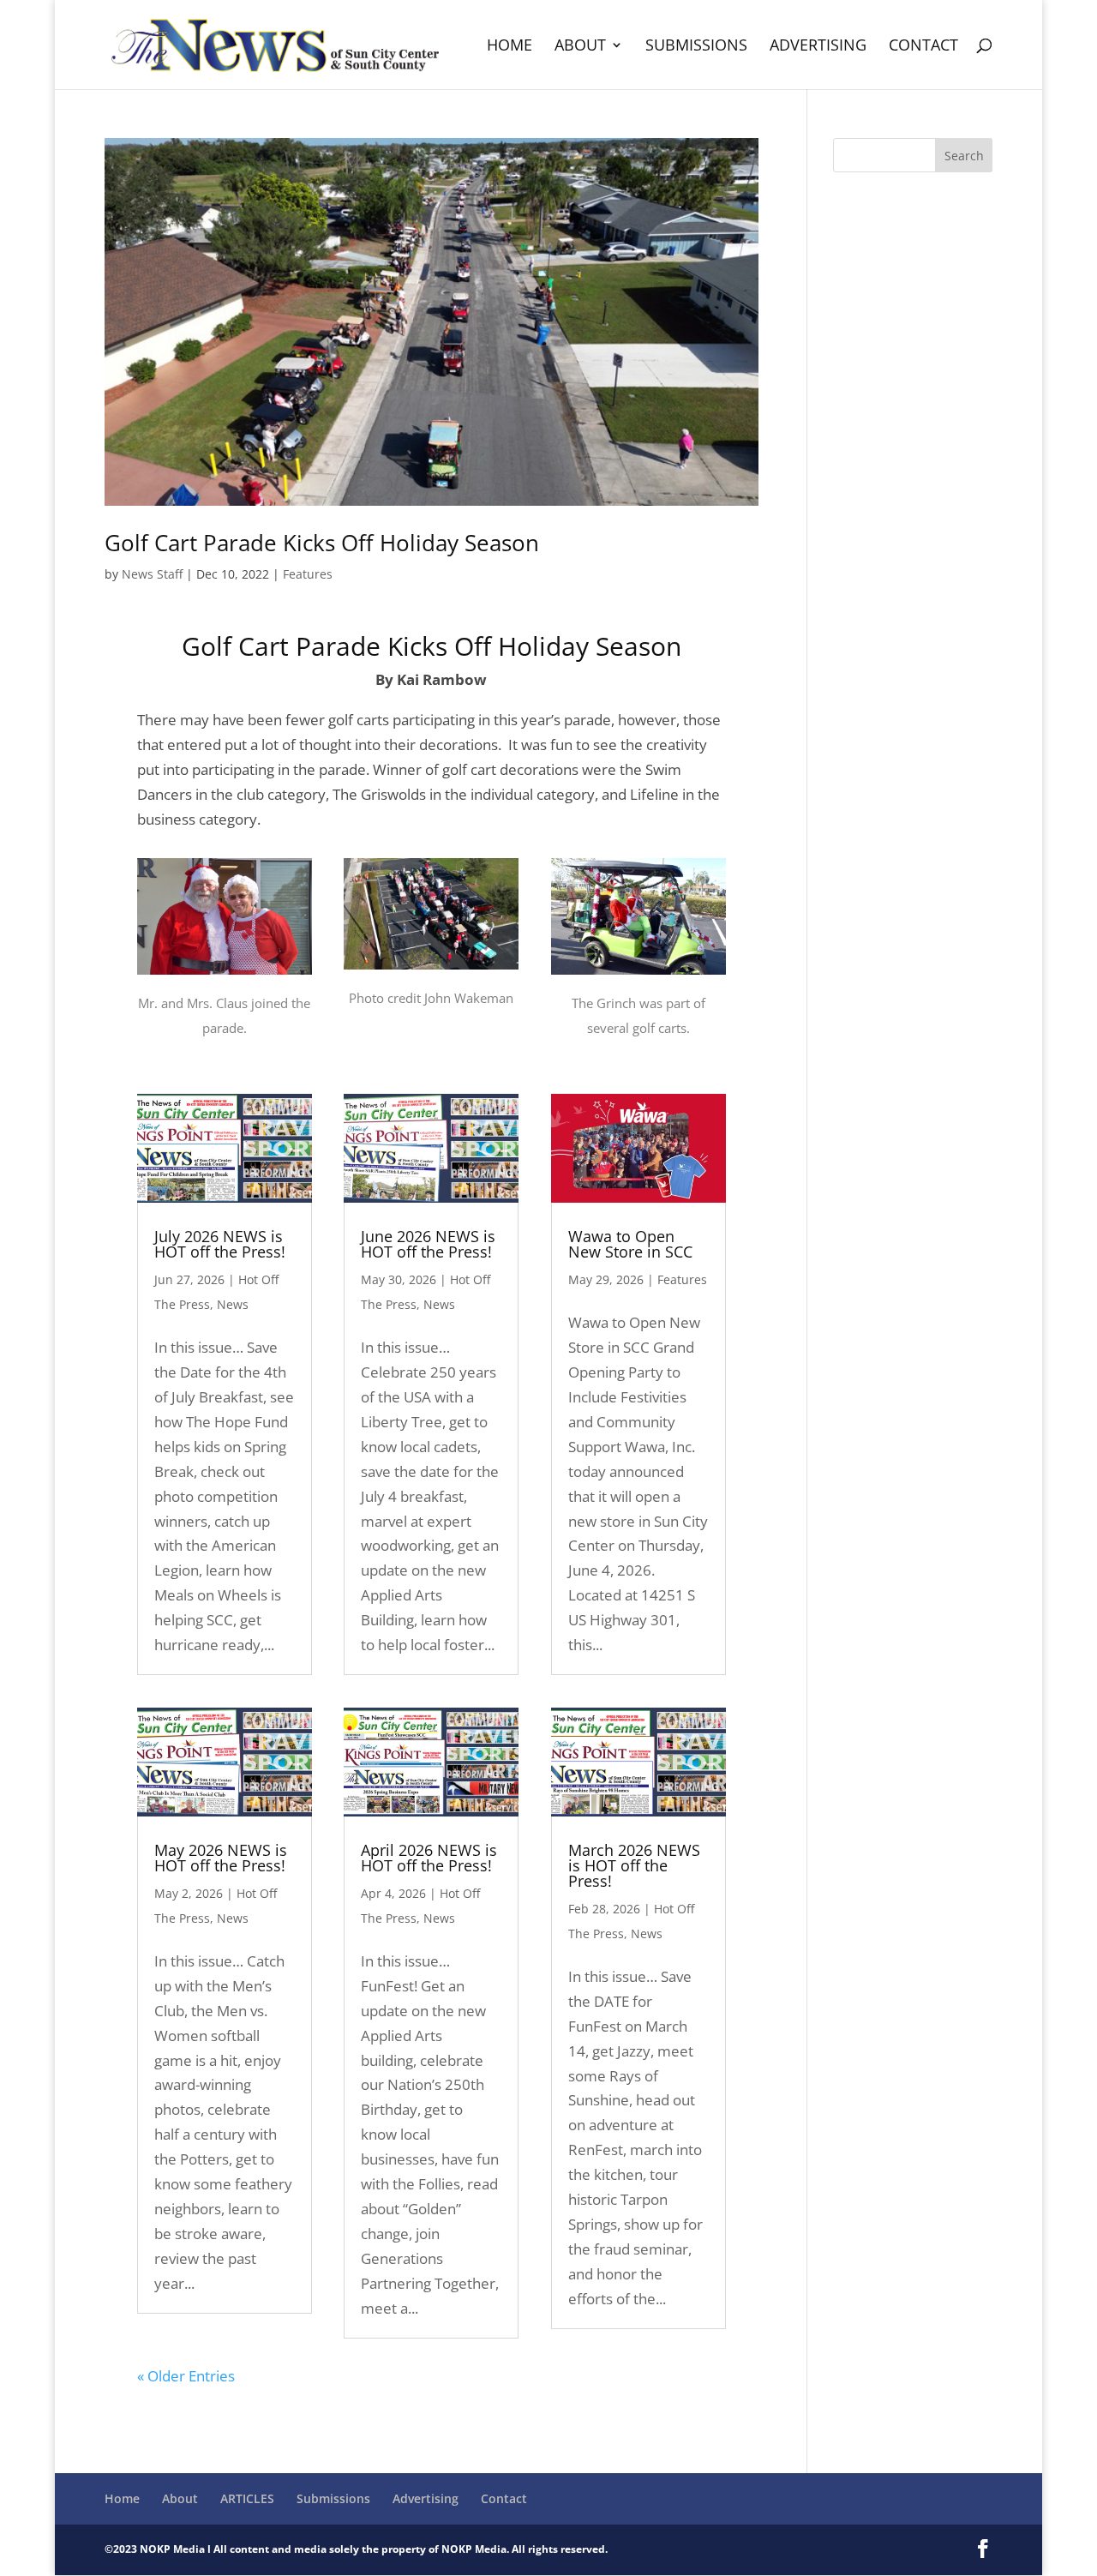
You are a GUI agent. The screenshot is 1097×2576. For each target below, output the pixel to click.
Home (510, 47)
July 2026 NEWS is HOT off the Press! (220, 1244)
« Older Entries (186, 2376)
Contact (923, 47)
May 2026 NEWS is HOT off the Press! (221, 1858)
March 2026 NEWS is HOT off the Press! (634, 1865)
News (233, 1304)
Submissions (696, 47)
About (580, 47)
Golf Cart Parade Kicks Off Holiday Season (322, 543)
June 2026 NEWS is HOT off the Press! (428, 1244)
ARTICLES (247, 2498)
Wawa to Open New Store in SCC (630, 1244)
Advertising (818, 47)
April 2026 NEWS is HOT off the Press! (429, 1858)
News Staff (152, 574)
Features (308, 574)
